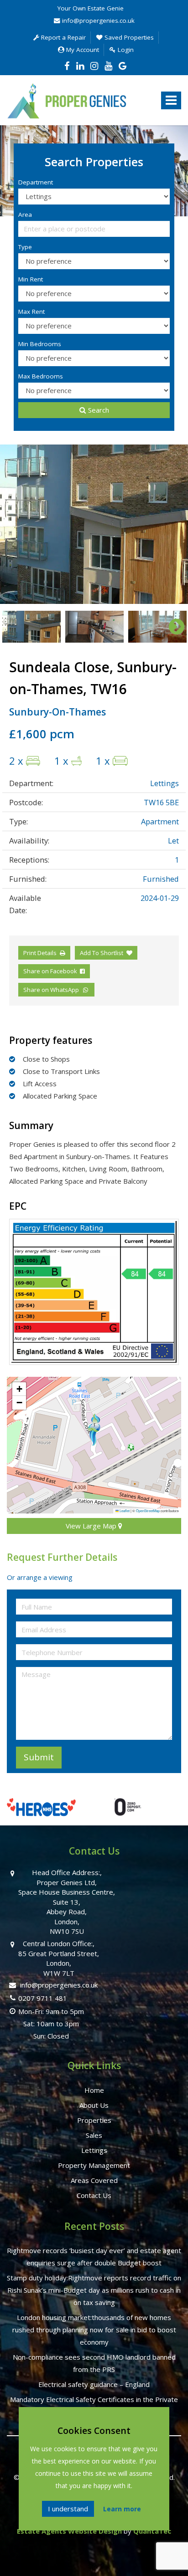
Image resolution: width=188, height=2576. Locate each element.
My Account (82, 50)
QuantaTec (152, 2531)
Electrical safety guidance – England (94, 2384)
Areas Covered (94, 2180)
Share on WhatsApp (52, 990)
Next (172, 524)
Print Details (40, 953)
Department (36, 182)
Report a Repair (63, 37)
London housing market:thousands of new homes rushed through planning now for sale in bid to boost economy (94, 2330)
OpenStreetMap (148, 1510)
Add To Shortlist (102, 953)
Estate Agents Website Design (69, 2531)
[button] (94, 1429)
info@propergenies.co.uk (97, 20)
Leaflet (124, 1510)
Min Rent (31, 279)
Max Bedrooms (41, 376)
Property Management (94, 2165)
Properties (94, 2120)
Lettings (94, 2150)
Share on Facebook (52, 971)
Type (25, 247)
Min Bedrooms (40, 344)
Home (94, 2090)
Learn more (122, 2509)
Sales (94, 2135)
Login (125, 50)
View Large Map (92, 1526)
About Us (94, 2105)
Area (25, 215)
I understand (68, 2509)
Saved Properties (128, 37)
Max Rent (31, 312)
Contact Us (94, 2195)
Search (99, 410)
